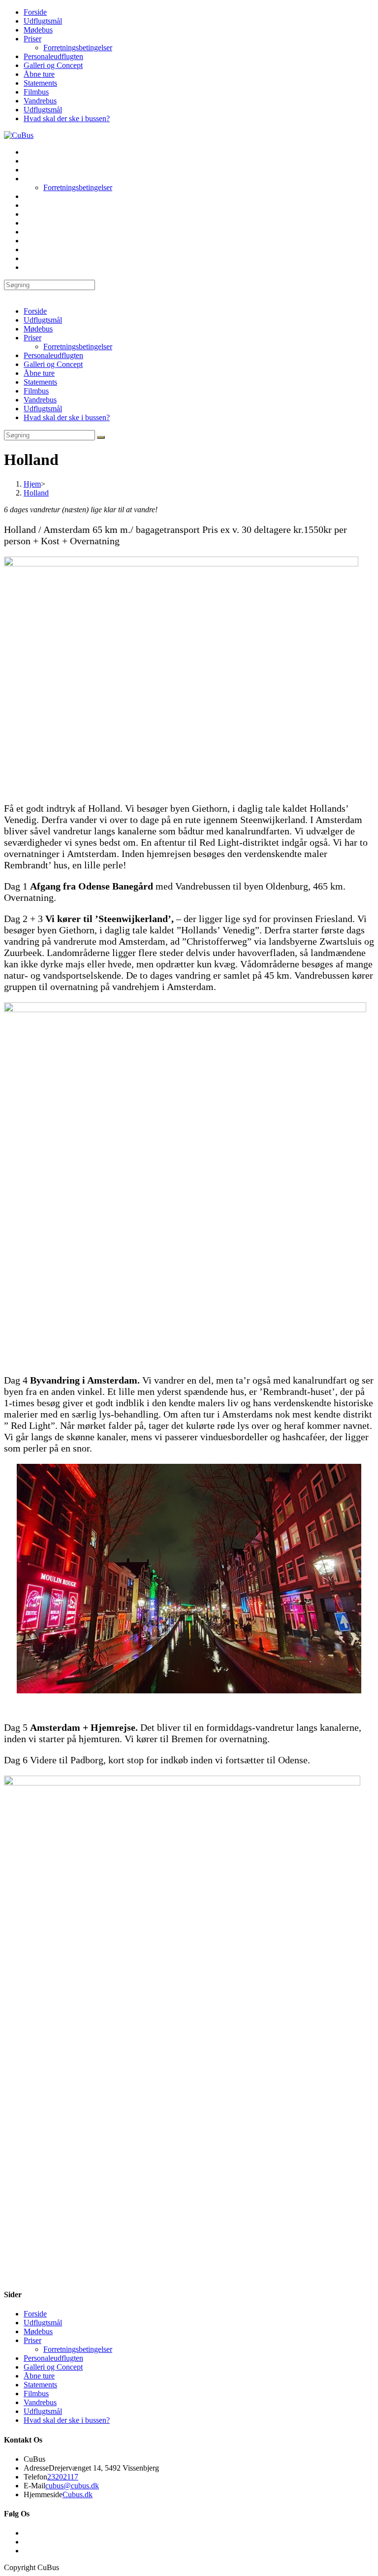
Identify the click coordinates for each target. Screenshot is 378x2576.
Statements (40, 83)
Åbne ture (39, 74)
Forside (35, 12)
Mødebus (38, 30)
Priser (32, 39)
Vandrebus (40, 101)
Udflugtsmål (43, 21)
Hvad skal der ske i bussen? (67, 118)
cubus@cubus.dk (72, 2486)
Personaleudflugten (53, 56)
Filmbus (36, 92)
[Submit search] (101, 437)
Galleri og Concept (53, 65)
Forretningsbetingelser (78, 48)
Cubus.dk (78, 2494)
